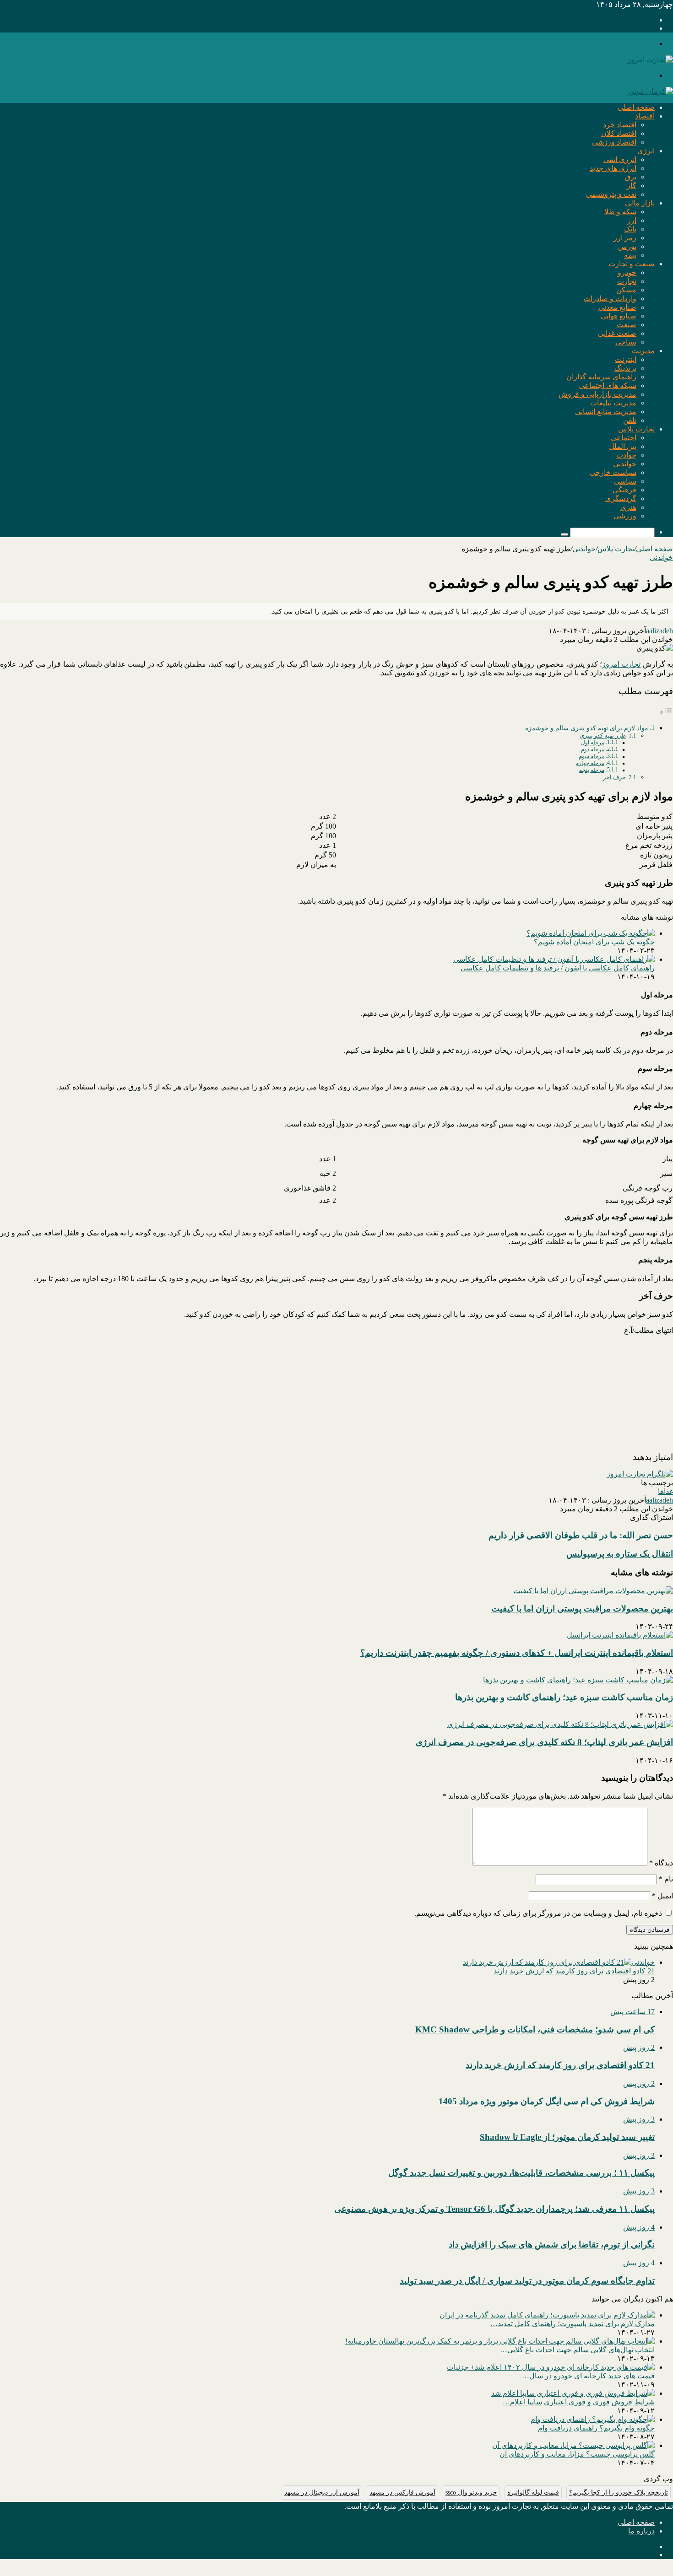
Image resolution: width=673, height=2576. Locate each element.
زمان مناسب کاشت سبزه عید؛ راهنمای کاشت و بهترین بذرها (564, 1697)
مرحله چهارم (590, 763)
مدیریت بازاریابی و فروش (597, 394)
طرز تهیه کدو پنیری (603, 736)
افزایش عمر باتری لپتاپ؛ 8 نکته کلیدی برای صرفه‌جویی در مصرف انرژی (544, 1742)
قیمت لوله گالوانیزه (533, 2492)
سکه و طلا (620, 212)
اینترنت (626, 359)
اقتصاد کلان (619, 133)
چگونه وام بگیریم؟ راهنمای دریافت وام (596, 2428)
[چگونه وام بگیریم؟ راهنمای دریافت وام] (593, 2419)
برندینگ (625, 368)
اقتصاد (645, 116)
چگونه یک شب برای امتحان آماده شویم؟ (594, 942)
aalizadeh (659, 631)
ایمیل (662, 1896)
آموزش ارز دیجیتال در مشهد (322, 2492)
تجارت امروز (621, 664)
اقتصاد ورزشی (614, 142)
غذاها (665, 1491)
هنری (628, 507)
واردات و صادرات (610, 299)
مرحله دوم (593, 750)
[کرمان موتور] (650, 91)
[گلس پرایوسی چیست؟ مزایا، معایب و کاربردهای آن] (573, 2445)
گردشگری (621, 498)
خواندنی (625, 464)
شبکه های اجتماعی (608, 385)
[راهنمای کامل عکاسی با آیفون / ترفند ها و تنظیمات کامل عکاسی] (554, 959)
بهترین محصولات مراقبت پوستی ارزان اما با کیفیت (582, 1609)
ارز (632, 220)
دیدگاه (661, 1863)
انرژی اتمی (620, 159)
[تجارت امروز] (650, 60)
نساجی (626, 342)
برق (631, 177)
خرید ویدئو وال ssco (471, 2492)
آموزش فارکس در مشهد (402, 2492)
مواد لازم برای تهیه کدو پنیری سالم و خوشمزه (587, 728)
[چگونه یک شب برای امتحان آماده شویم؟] (591, 933)
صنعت (627, 325)
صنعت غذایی (617, 333)
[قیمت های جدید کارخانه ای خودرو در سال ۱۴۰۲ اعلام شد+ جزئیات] (551, 2367)
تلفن (630, 420)
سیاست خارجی (613, 472)
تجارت (627, 281)
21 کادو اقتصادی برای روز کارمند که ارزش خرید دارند (574, 1971)
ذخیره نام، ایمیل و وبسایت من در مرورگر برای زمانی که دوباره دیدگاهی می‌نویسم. (538, 1913)
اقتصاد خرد (620, 125)
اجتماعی (624, 438)
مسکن (626, 290)
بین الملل (623, 446)
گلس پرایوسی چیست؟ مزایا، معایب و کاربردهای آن (577, 2454)
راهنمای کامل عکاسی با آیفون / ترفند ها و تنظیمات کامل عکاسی (558, 968)
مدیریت (643, 351)
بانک (630, 229)
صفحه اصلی (636, 107)
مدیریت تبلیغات (613, 403)
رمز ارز (625, 238)
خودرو (627, 272)
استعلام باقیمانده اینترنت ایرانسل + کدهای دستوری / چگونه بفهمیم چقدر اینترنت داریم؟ (517, 1653)
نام (666, 1879)
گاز (632, 186)
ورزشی (625, 516)
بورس (627, 246)
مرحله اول (593, 743)
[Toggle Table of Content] (666, 712)
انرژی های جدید (613, 168)
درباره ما (641, 2531)
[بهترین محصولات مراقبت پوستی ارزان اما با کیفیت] (593, 1591)
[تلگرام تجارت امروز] (640, 1474)
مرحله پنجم (592, 770)
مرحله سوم (592, 757)
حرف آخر (614, 777)
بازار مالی (640, 203)
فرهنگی (624, 490)
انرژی (646, 151)
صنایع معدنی (617, 307)
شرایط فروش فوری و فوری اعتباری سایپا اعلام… (579, 2402)
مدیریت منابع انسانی (606, 412)
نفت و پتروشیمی (611, 194)
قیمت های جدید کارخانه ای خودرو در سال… (588, 2376)
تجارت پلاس (636, 429)
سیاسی (625, 481)
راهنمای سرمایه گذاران (601, 377)
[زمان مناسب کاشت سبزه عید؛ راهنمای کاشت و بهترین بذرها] (578, 1680)
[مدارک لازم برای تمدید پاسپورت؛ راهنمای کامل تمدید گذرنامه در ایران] (547, 2315)
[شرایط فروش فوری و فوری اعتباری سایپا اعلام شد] (573, 2393)
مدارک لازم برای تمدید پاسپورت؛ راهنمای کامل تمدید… (573, 2324)
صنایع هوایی (619, 316)
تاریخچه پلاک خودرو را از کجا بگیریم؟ (619, 2492)
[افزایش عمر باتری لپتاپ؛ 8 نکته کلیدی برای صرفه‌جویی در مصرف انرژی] (560, 1724)
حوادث (626, 455)
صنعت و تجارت (632, 264)
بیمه (630, 255)
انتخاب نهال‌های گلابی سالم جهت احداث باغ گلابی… (577, 2350)
